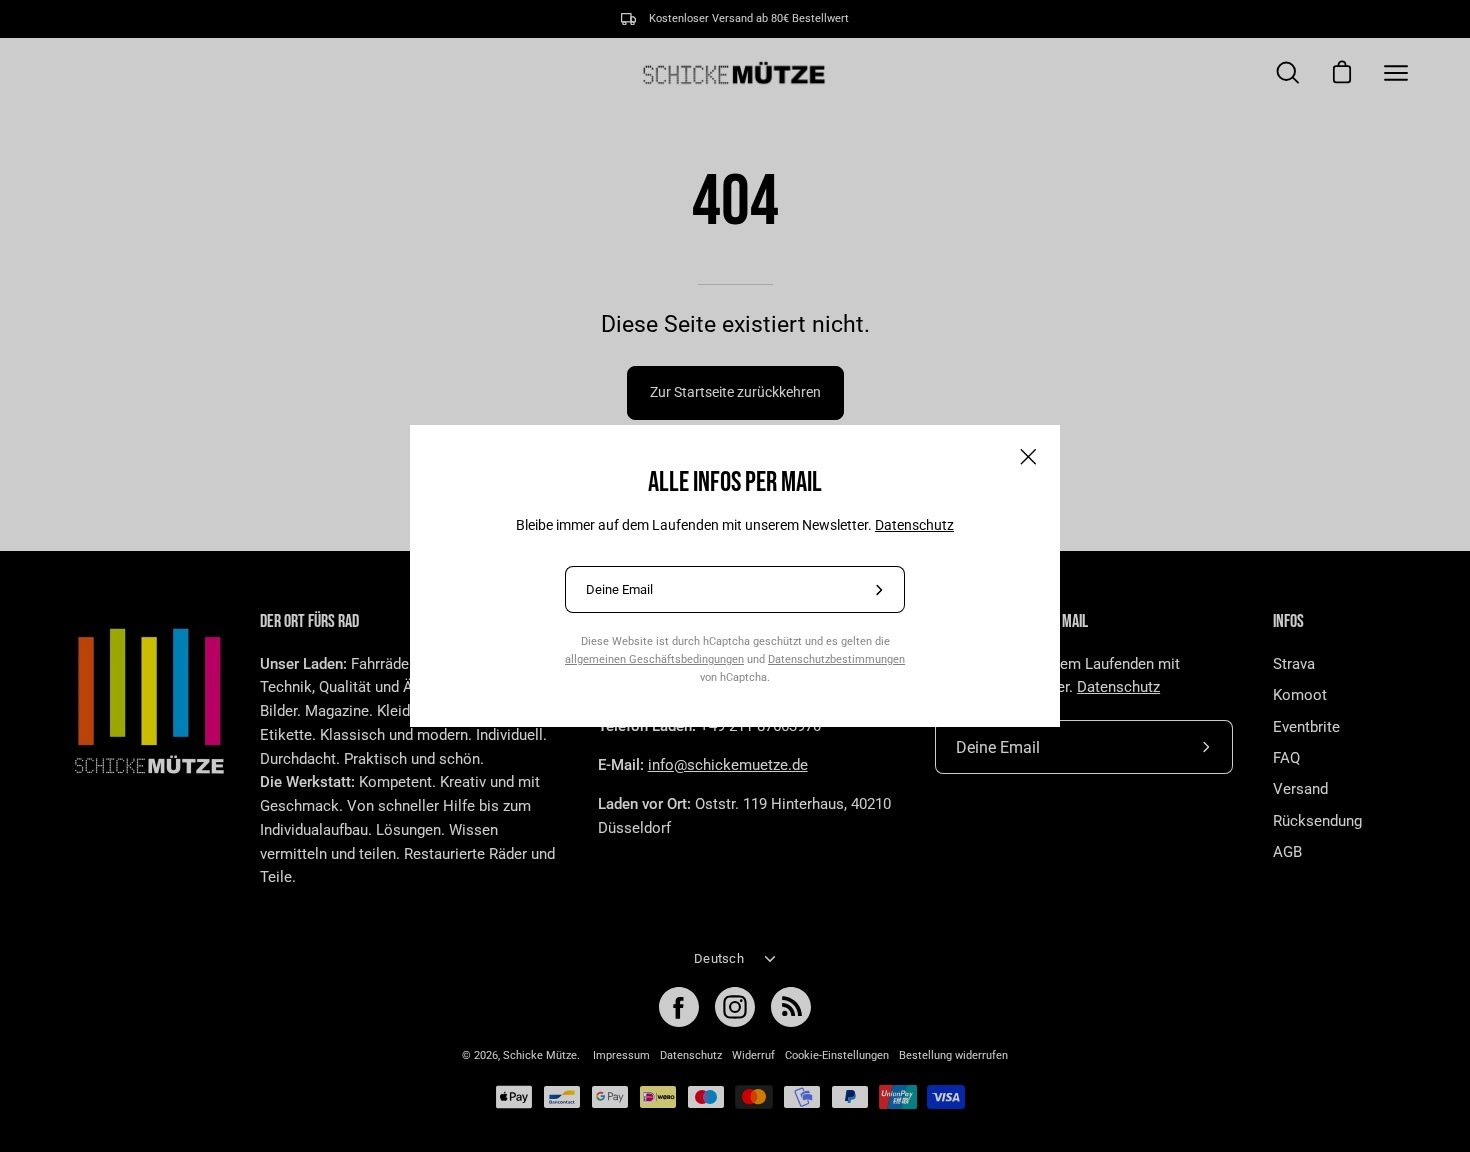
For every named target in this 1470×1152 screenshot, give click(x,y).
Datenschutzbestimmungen (836, 659)
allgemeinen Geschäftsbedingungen (654, 659)
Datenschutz (914, 525)
